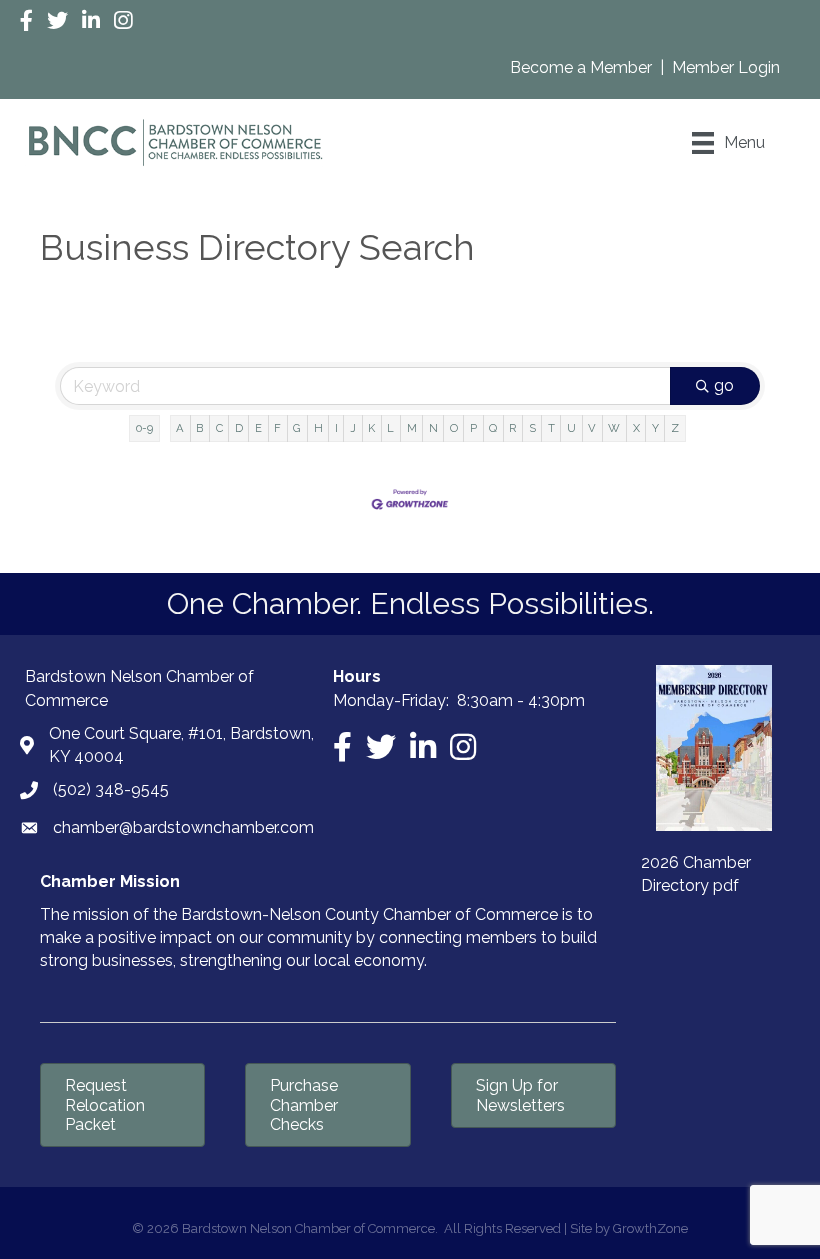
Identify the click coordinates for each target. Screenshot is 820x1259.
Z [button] (675, 428)
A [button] (180, 428)
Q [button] (493, 428)
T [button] (551, 428)
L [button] (390, 428)
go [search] (724, 385)
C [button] (219, 428)
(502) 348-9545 (111, 789)
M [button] (412, 428)
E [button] (258, 428)
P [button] (473, 428)
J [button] (353, 428)
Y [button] (655, 428)
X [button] (636, 428)
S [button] (532, 428)
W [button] (614, 428)
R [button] (512, 428)
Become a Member (583, 67)
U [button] (571, 428)
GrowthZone (650, 1228)
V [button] (592, 428)
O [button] (454, 428)
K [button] (371, 428)
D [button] (239, 428)
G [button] (297, 428)
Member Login (726, 67)
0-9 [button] (144, 428)
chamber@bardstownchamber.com (183, 827)
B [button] (199, 428)
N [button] (433, 428)
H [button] (318, 428)
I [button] (336, 428)
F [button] (277, 428)
